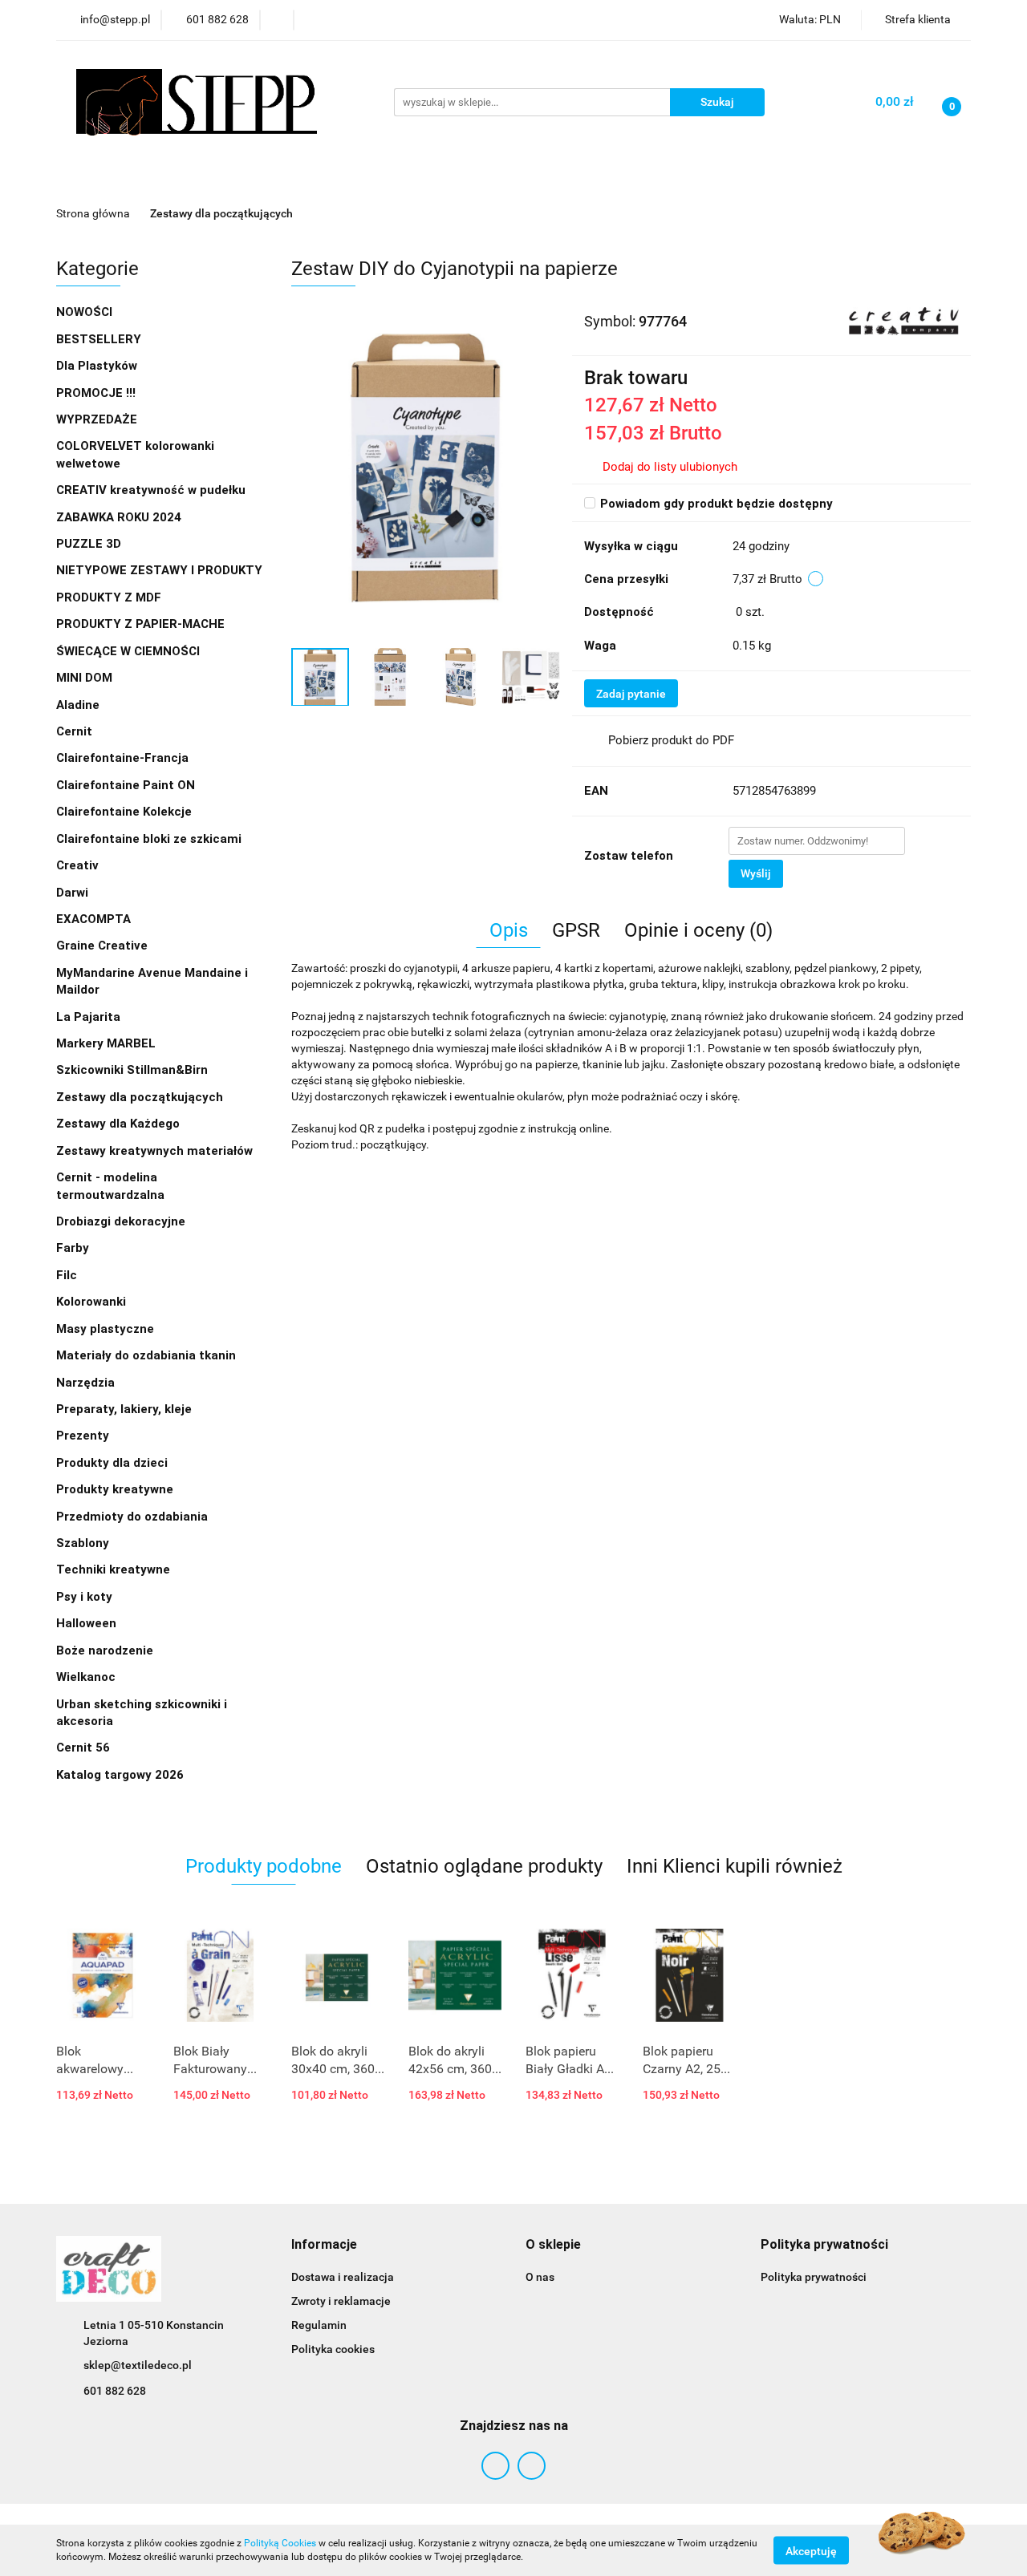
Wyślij (756, 873)
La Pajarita (88, 1017)
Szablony (84, 1543)
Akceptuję (811, 2550)
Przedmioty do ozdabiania (134, 1517)
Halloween (86, 1623)
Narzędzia (87, 1383)
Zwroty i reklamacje (341, 2301)
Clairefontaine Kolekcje (126, 812)
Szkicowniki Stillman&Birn (132, 1070)
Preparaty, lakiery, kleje (126, 1409)
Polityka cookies (333, 2349)
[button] (324, 2245)
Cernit (74, 731)
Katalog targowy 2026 (120, 1775)
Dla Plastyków (98, 366)
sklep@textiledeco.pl (138, 2365)
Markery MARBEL (108, 1043)
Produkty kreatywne (116, 1489)
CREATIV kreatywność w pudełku (152, 490)
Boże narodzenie (105, 1651)
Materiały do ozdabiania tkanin (148, 1355)
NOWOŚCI (84, 312)
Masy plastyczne (107, 1329)
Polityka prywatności (814, 2277)
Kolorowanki (93, 1302)
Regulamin (319, 2325)
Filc (68, 1275)
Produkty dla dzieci (114, 1463)
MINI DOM (84, 678)
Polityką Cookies (280, 2543)
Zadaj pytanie (631, 694)
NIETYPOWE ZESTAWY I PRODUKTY (159, 570)
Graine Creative (102, 946)
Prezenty (84, 1436)
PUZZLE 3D (89, 544)
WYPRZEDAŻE (97, 419)
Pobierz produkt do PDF (671, 740)
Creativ (77, 865)
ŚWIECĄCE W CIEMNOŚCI (128, 651)
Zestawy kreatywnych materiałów (154, 1151)
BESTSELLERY (99, 339)
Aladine (78, 705)
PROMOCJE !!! (96, 393)
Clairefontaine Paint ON (126, 785)
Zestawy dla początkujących (140, 1097)
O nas (540, 2277)
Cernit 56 (83, 1748)
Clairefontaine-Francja (122, 758)
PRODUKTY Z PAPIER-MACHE (142, 624)
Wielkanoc (86, 1677)
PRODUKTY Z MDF (110, 597)
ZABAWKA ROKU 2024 (119, 517)
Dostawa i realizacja (343, 2277)
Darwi (72, 893)
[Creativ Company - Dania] (904, 320)
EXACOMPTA (93, 919)
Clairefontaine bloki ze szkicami (149, 839)
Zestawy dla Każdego (118, 1124)
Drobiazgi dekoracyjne (122, 1221)
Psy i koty (84, 1597)
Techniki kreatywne (115, 1569)
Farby (74, 1248)
